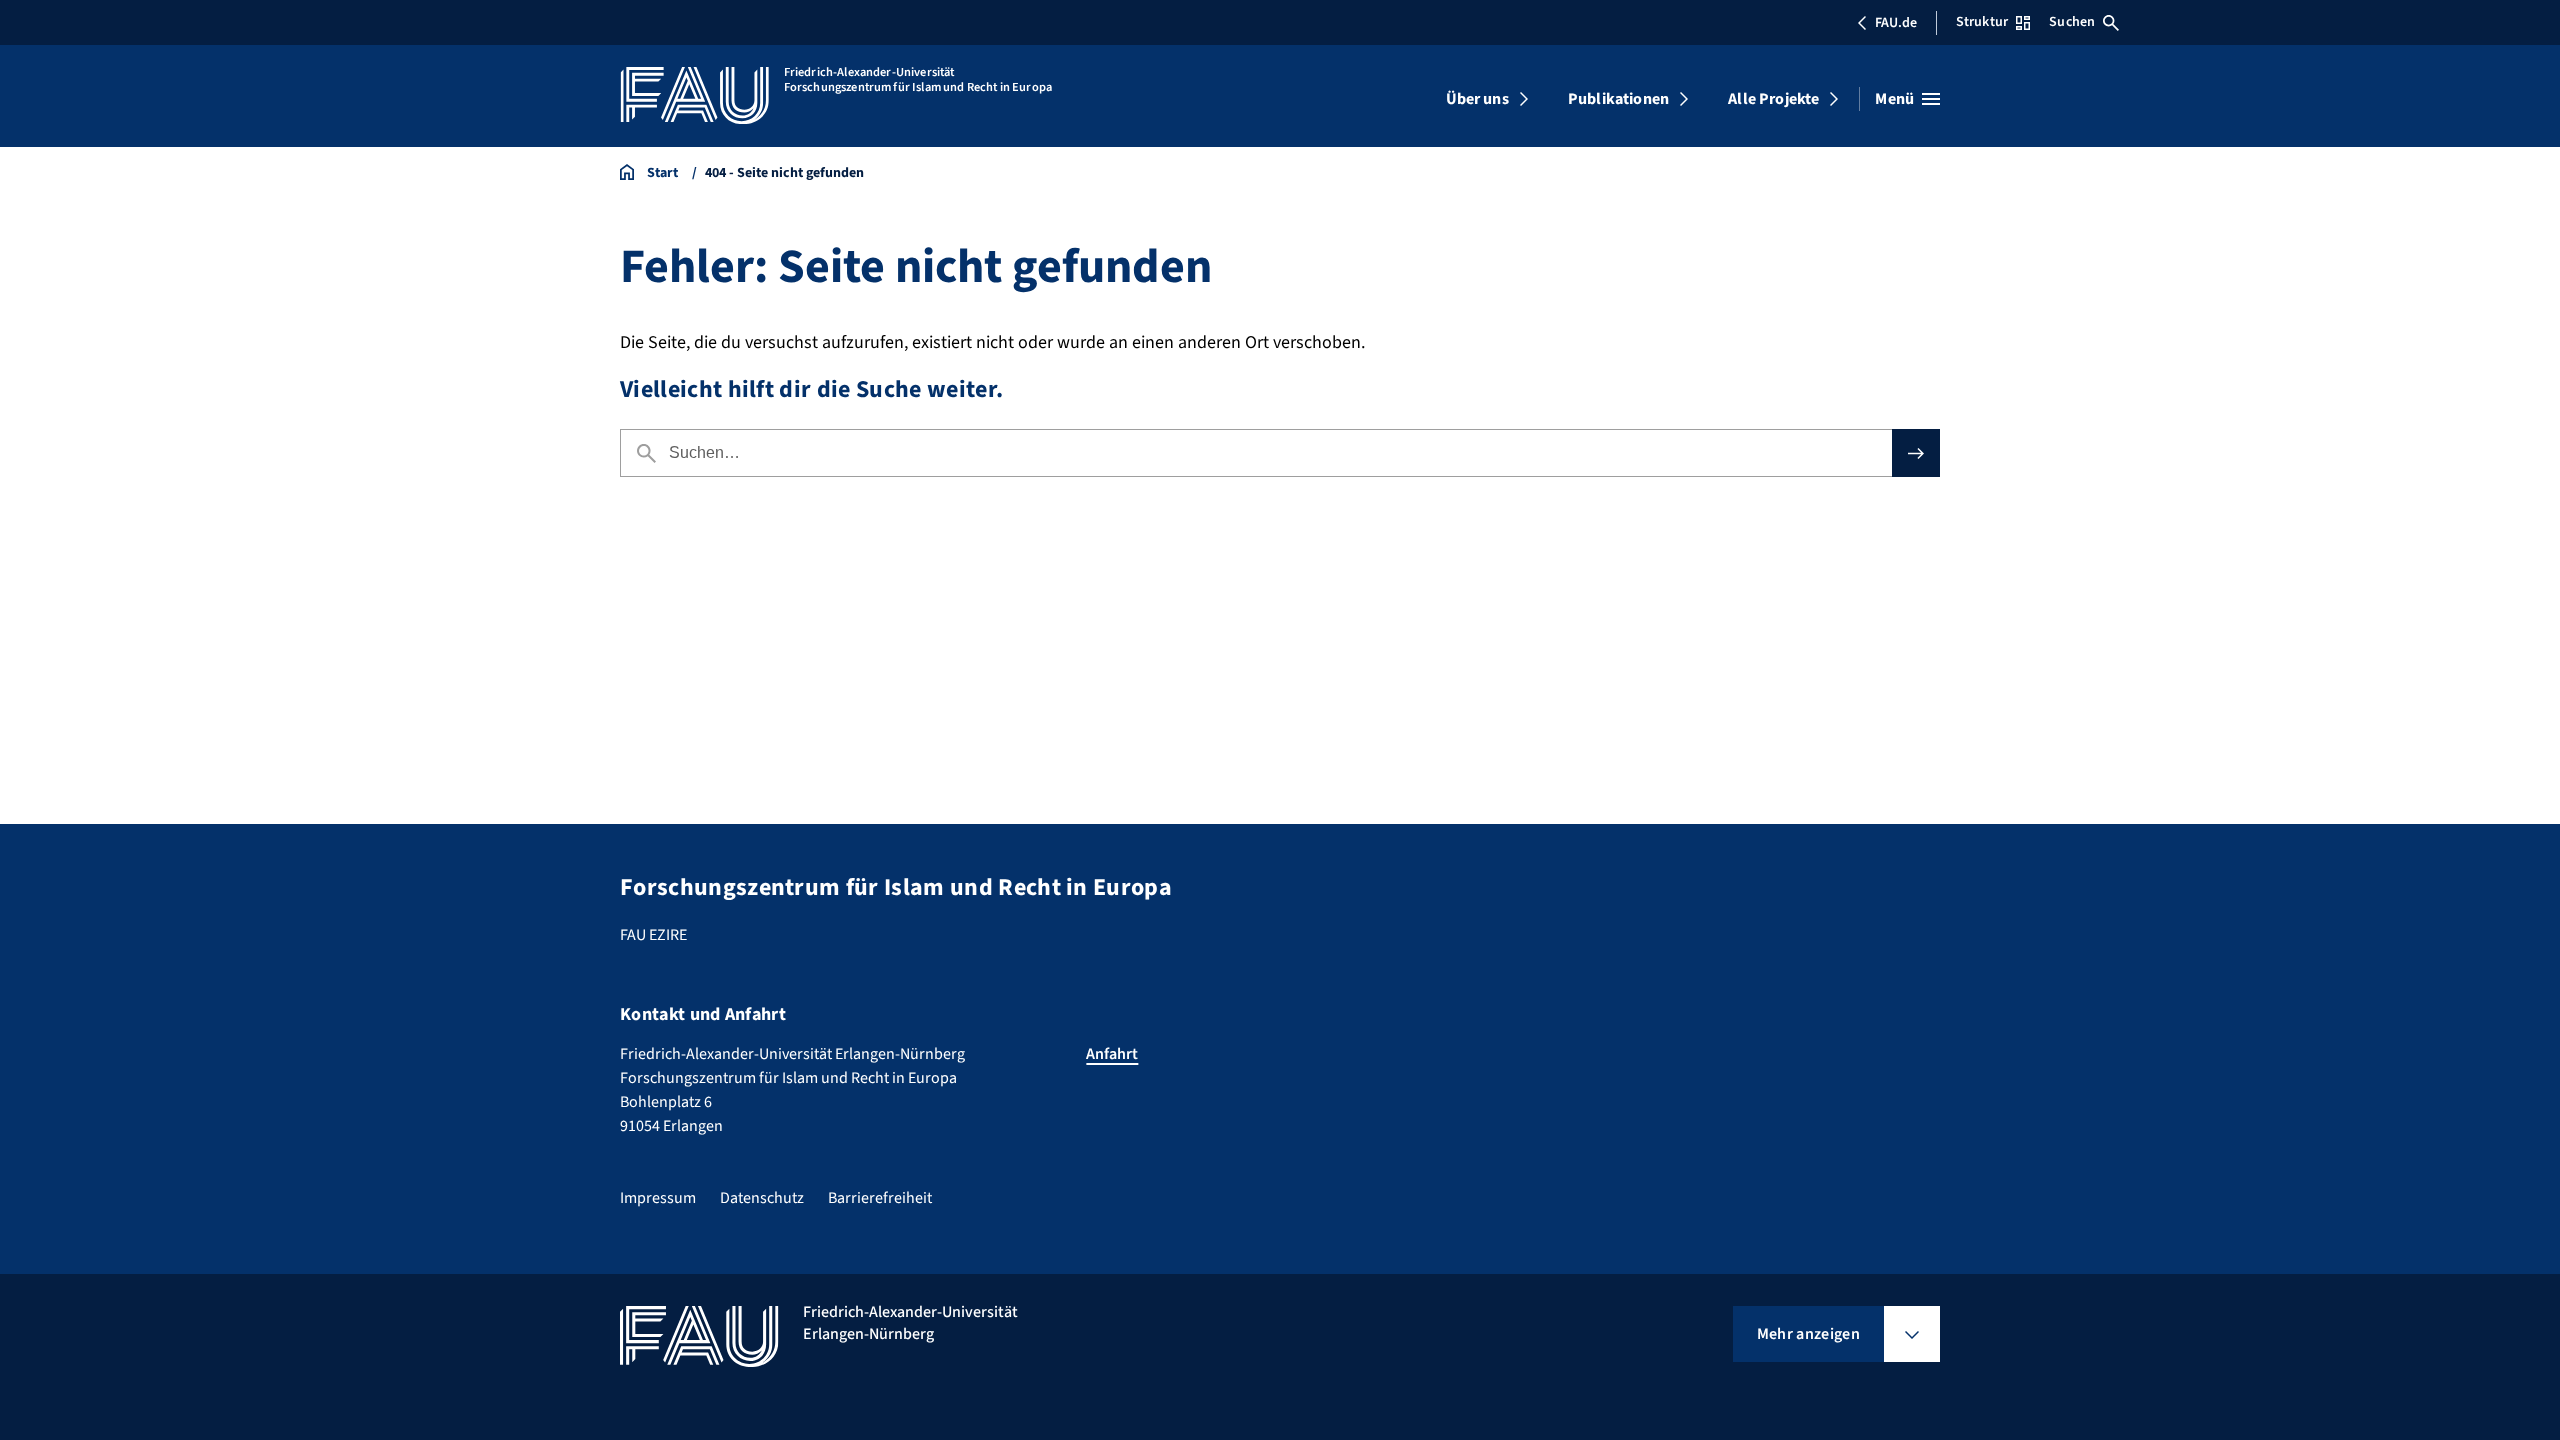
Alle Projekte (1773, 99)
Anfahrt (1112, 1054)
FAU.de (1896, 23)
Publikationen (1618, 99)
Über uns (1477, 99)
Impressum (658, 1198)
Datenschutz (762, 1198)
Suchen (2072, 22)
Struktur (1982, 22)
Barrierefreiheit (880, 1198)
